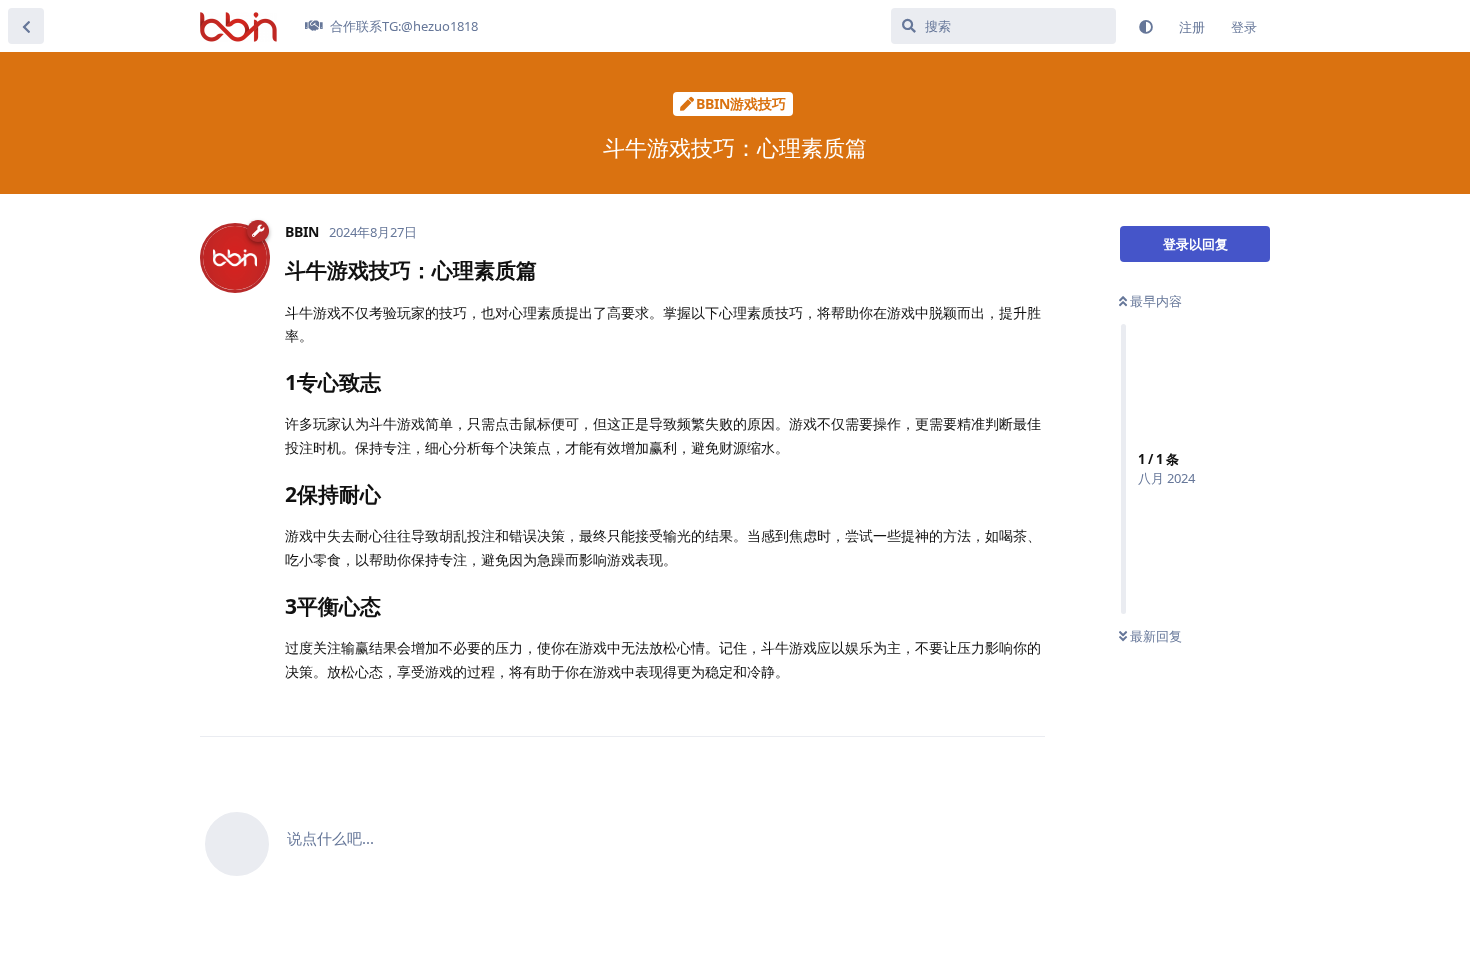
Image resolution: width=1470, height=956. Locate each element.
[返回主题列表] (26, 26)
